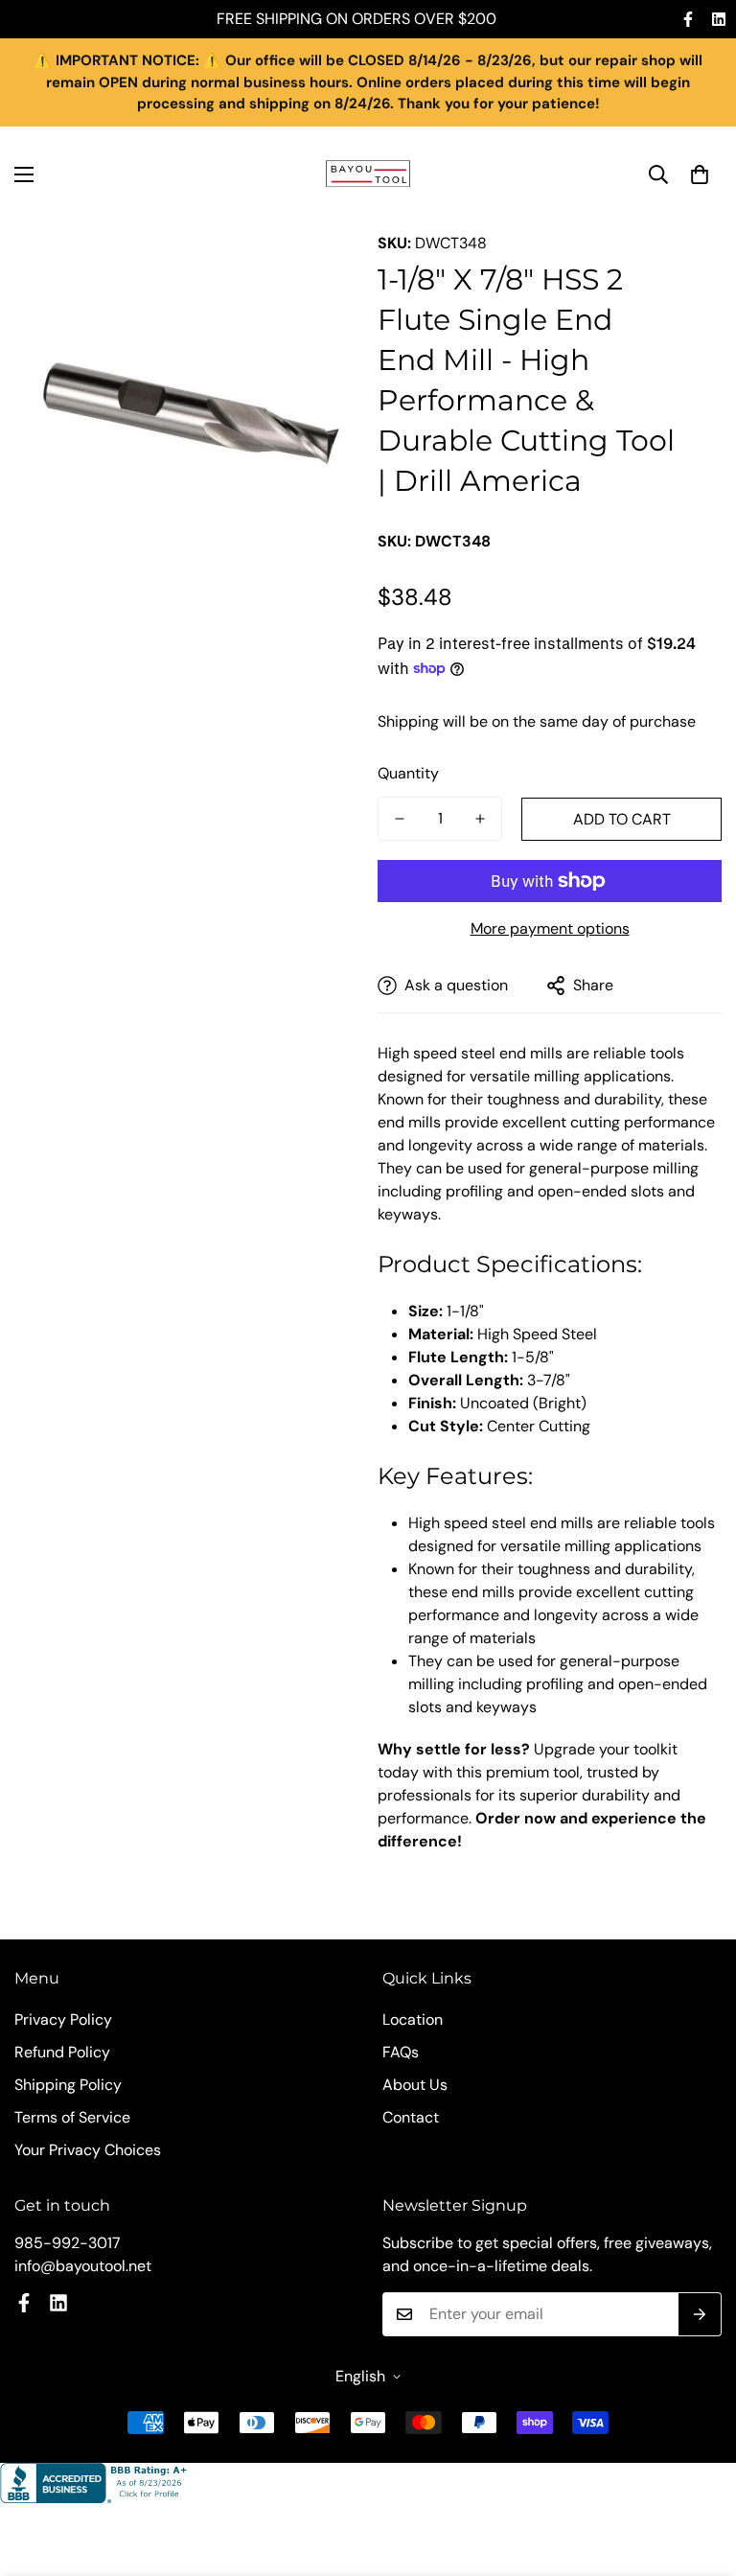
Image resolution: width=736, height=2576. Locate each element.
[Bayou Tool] (368, 174)
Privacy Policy (63, 2019)
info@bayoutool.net (83, 2266)
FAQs (401, 2052)
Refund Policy (62, 2052)
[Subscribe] (700, 2314)
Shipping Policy (68, 2085)
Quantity (408, 773)
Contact (411, 2117)
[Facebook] (688, 19)
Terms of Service (72, 2117)
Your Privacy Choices (88, 2150)
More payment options (550, 928)
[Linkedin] (719, 19)
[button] (700, 174)
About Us (415, 2085)
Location (413, 2019)
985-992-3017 (68, 2243)
